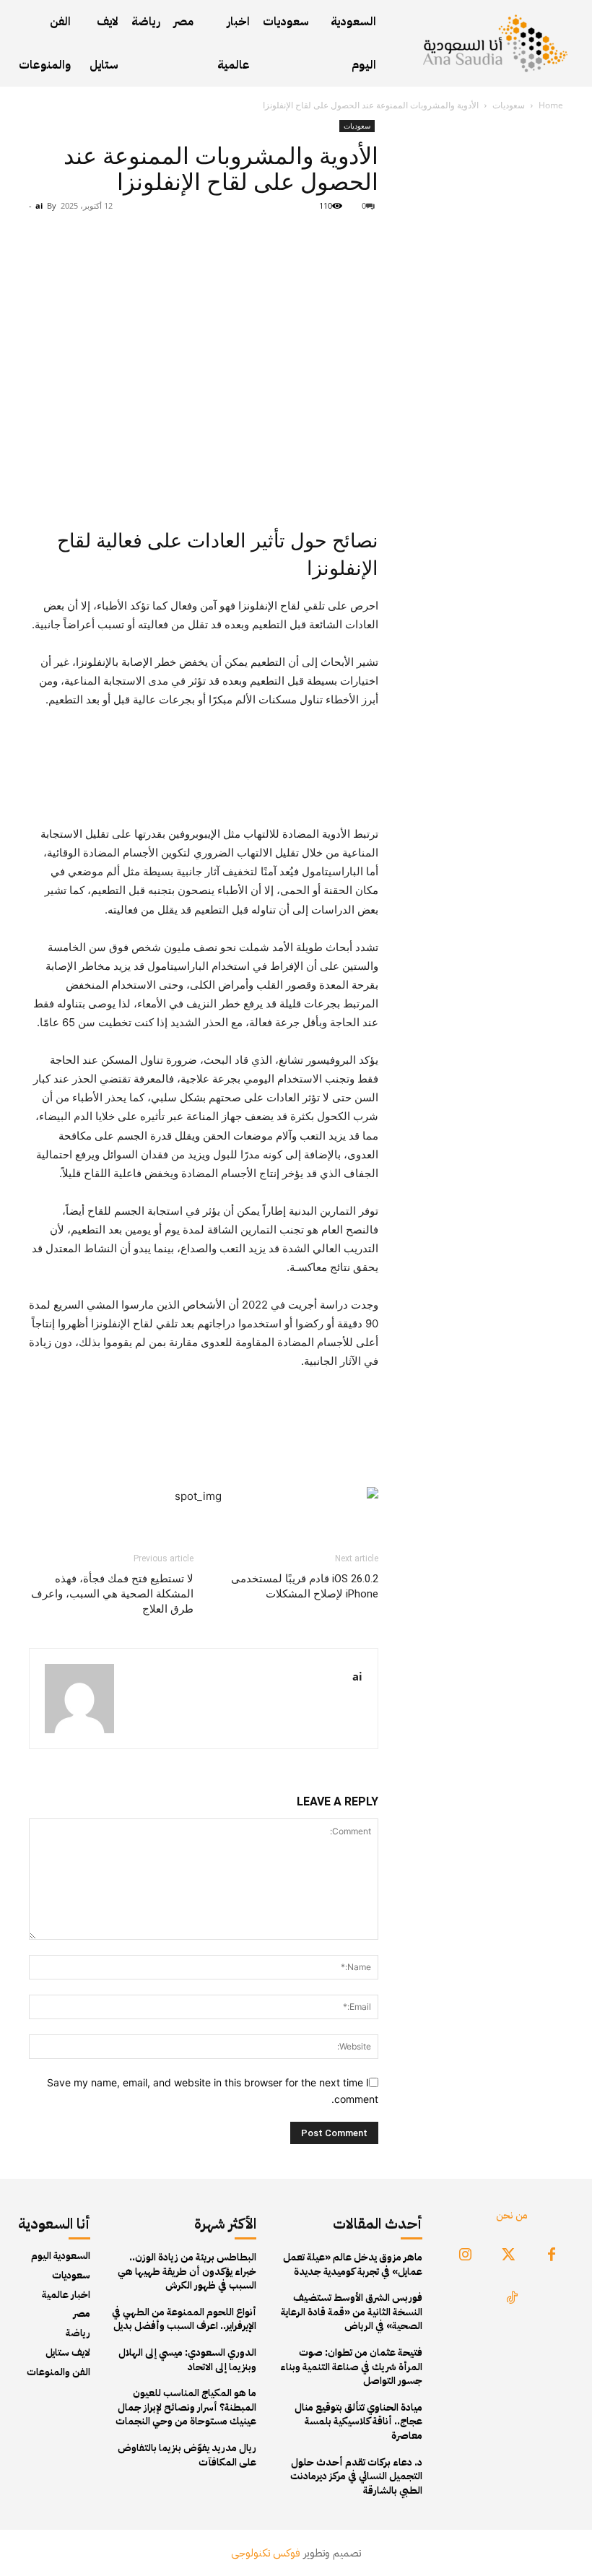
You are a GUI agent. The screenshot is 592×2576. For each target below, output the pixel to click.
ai (39, 205)
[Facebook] (552, 2255)
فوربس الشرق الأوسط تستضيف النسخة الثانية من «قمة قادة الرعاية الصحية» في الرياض (352, 2312)
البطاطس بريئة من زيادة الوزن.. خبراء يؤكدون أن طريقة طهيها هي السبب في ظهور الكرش (187, 2271)
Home (551, 105)
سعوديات (509, 105)
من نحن (512, 2215)
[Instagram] (465, 2255)
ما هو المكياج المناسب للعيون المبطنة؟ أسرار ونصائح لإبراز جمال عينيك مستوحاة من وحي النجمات (186, 2407)
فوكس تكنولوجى (266, 2553)
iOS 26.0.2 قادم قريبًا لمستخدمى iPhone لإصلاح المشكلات (305, 1586)
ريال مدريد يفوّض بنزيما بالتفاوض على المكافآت (187, 2455)
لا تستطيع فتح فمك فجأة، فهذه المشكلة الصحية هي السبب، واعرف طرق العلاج (112, 1594)
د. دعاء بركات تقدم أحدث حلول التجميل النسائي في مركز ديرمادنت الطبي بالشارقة (356, 2476)
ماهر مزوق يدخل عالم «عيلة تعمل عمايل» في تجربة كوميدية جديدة (353, 2264)
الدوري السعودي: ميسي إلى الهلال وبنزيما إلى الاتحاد (187, 2360)
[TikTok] (512, 2299)
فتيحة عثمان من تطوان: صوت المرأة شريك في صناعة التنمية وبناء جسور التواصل (351, 2367)
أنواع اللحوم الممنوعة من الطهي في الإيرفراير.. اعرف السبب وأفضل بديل (184, 2319)
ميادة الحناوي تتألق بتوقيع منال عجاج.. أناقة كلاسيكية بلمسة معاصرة (358, 2421)
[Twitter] (508, 2255)
